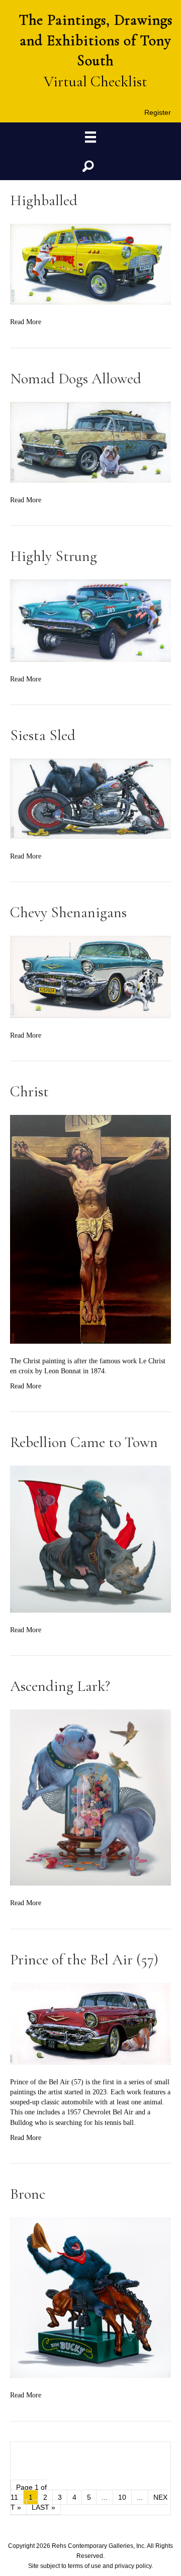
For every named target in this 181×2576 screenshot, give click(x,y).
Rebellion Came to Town (84, 1442)
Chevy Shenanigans (68, 912)
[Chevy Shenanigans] (90, 977)
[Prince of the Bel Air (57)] (90, 2023)
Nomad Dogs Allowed (76, 379)
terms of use (84, 2566)
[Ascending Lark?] (90, 1797)
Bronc (28, 2194)
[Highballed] (90, 264)
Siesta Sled (43, 735)
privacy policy (133, 2566)
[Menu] (90, 137)
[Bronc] (90, 2297)
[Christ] (90, 1229)
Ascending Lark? (60, 1686)
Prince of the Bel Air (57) (84, 1960)
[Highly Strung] (90, 620)
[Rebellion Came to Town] (90, 1539)
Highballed (44, 200)
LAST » (43, 2507)
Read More (26, 322)
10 (122, 2497)
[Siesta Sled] (90, 798)
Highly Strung (54, 556)
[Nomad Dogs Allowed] (90, 441)
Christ (29, 1092)
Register (158, 112)
